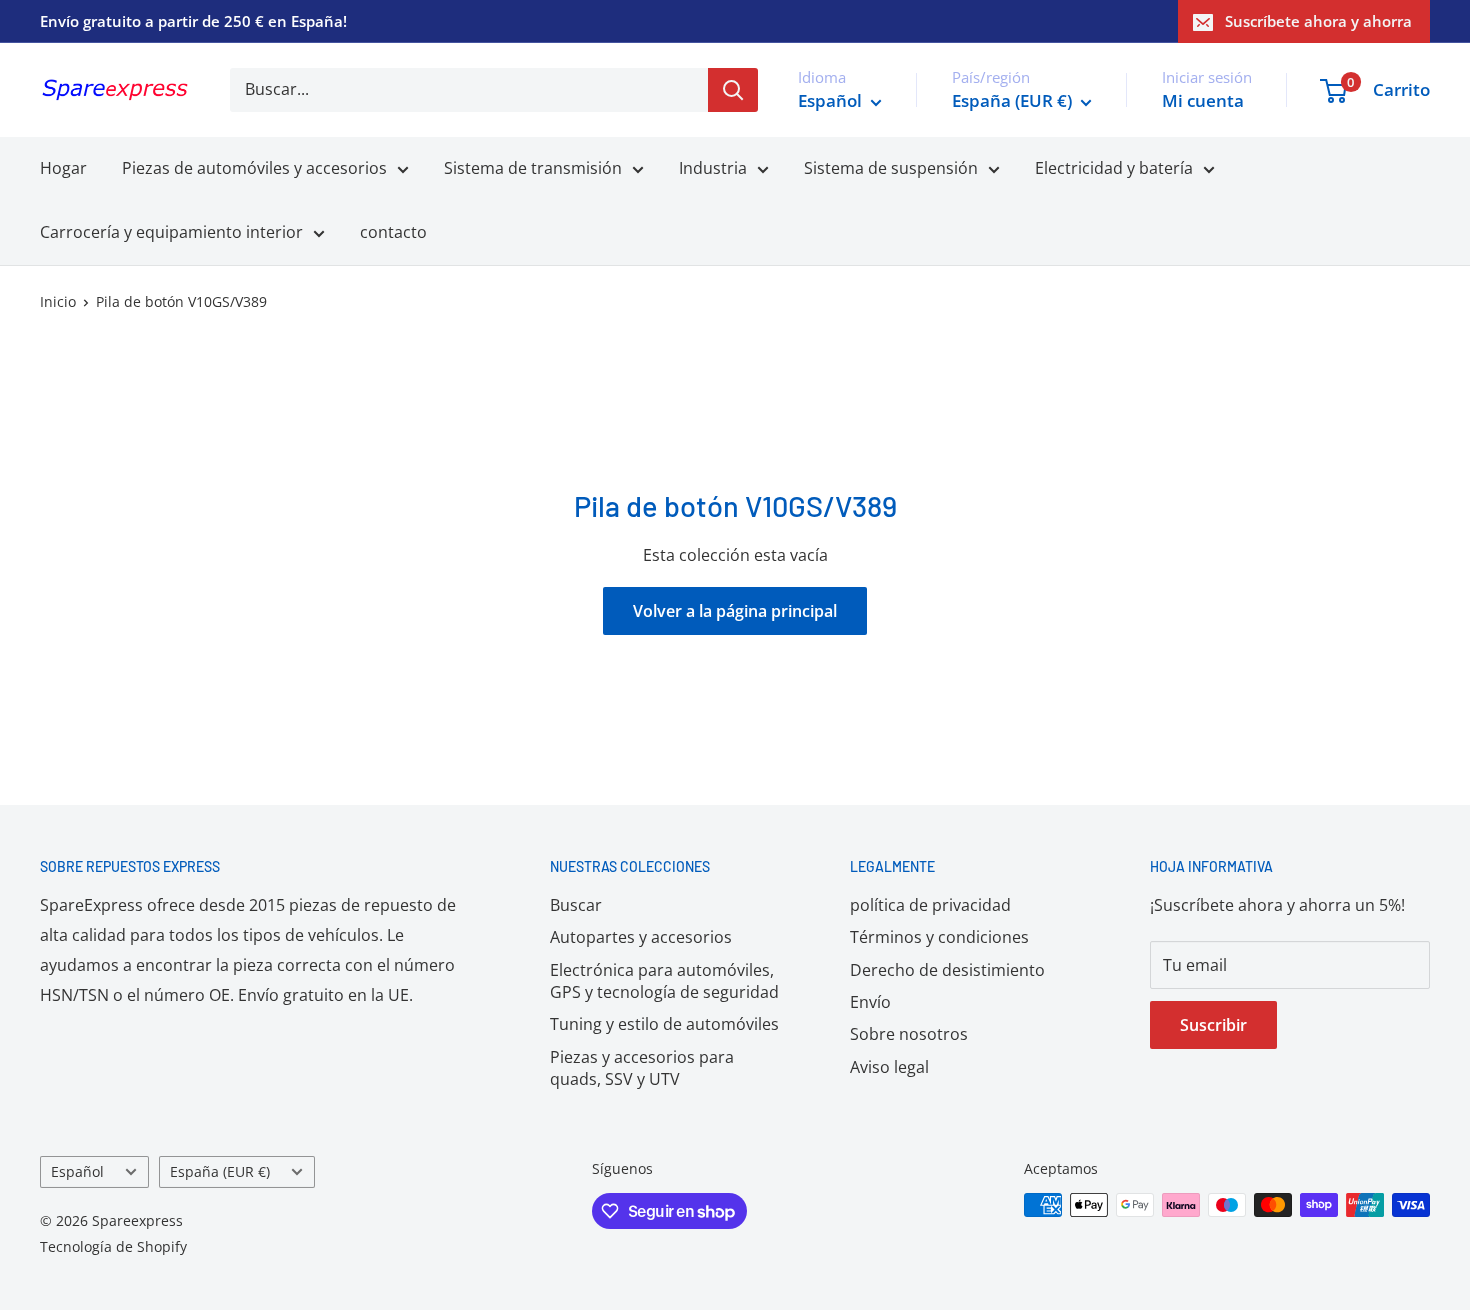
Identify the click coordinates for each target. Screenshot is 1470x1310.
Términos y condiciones (939, 937)
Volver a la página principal (735, 611)
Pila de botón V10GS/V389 (181, 301)
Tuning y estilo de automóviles (664, 1024)
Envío (870, 1002)
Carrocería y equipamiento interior (171, 232)
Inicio (58, 301)
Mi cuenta (1203, 100)
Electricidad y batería (1114, 168)
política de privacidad (930, 905)
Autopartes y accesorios (641, 937)
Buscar (576, 905)
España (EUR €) (220, 1171)
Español (77, 1171)
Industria (713, 168)
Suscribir (1213, 1025)
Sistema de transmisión (533, 168)
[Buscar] (733, 90)
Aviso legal (889, 1067)
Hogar (63, 168)
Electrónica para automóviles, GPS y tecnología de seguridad (664, 981)
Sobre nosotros (909, 1034)
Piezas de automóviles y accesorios (254, 168)
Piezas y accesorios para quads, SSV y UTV (642, 1068)
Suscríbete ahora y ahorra (1318, 21)
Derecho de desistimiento (947, 970)
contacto (393, 232)
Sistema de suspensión (891, 168)
